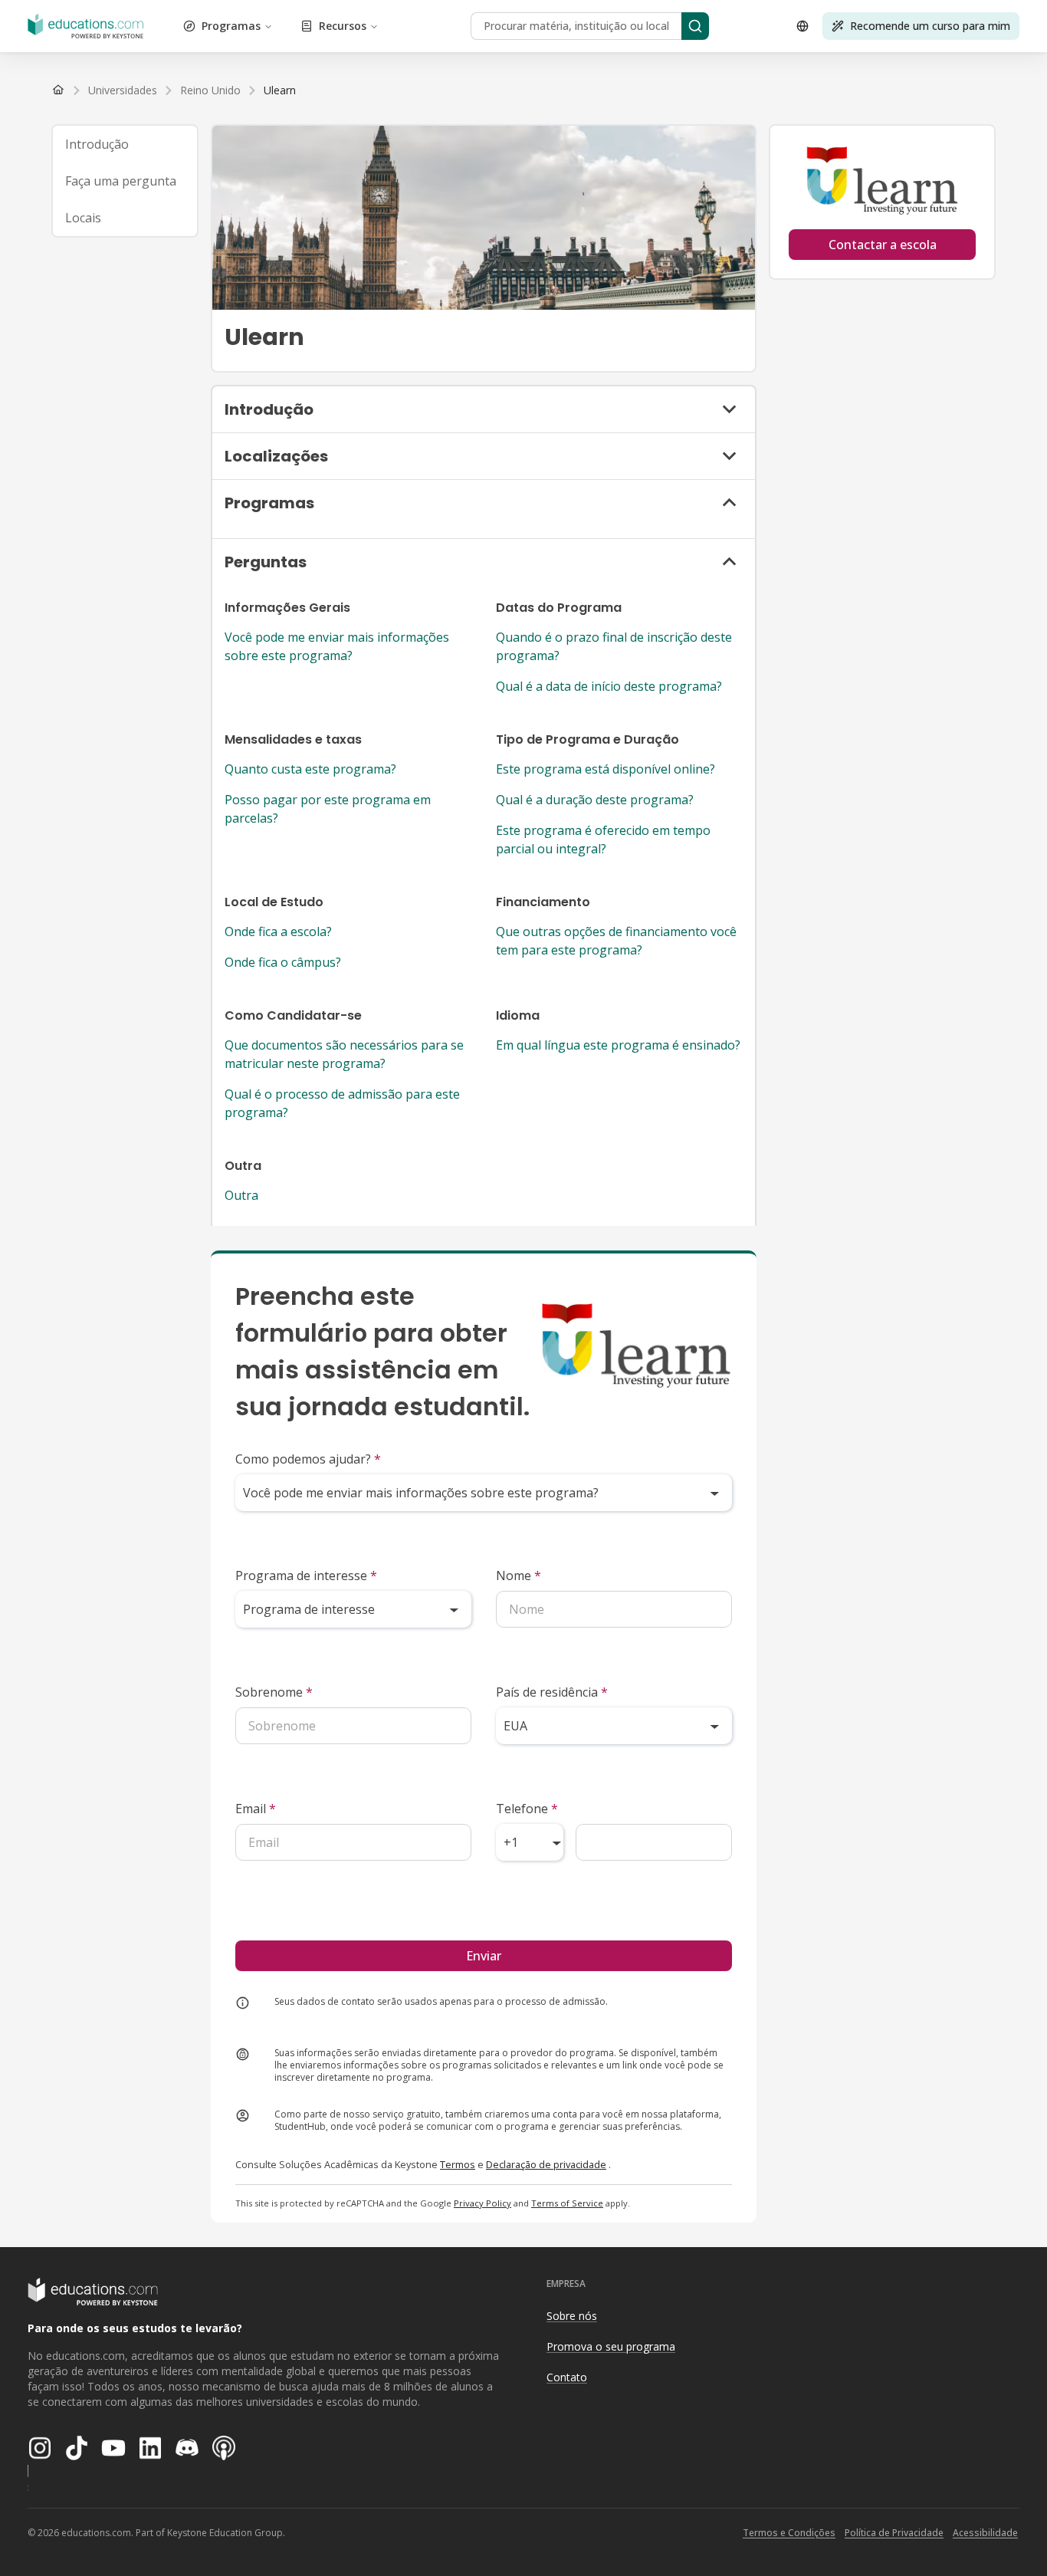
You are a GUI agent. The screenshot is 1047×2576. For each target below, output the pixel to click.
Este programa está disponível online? (606, 769)
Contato (567, 2377)
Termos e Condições (789, 2533)
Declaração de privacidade (546, 2164)
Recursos (343, 26)
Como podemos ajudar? (308, 1459)
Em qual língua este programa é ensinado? (618, 1045)
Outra (241, 1195)
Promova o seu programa (611, 2346)
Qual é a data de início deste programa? (609, 686)
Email (256, 1809)
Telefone (527, 1809)
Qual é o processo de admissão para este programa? (342, 1103)
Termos (458, 2164)
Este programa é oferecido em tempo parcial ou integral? (603, 839)
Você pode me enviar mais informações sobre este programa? (337, 646)
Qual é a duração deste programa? (595, 800)
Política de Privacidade (894, 2533)
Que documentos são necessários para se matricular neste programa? (344, 1054)
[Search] (695, 26)
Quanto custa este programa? (310, 769)
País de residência (552, 1692)
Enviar (484, 1956)
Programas (231, 26)
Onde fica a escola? (278, 932)
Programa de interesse (306, 1575)
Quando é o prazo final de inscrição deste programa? (614, 646)
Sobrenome (274, 1692)
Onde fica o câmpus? (283, 962)
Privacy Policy (482, 2203)
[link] (280, 90)
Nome (519, 1575)
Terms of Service (567, 2203)
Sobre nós (572, 2316)
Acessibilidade (985, 2533)
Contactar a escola (883, 245)
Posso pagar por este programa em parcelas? (328, 809)
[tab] (125, 144)
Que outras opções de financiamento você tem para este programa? (616, 941)
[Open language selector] (802, 26)
